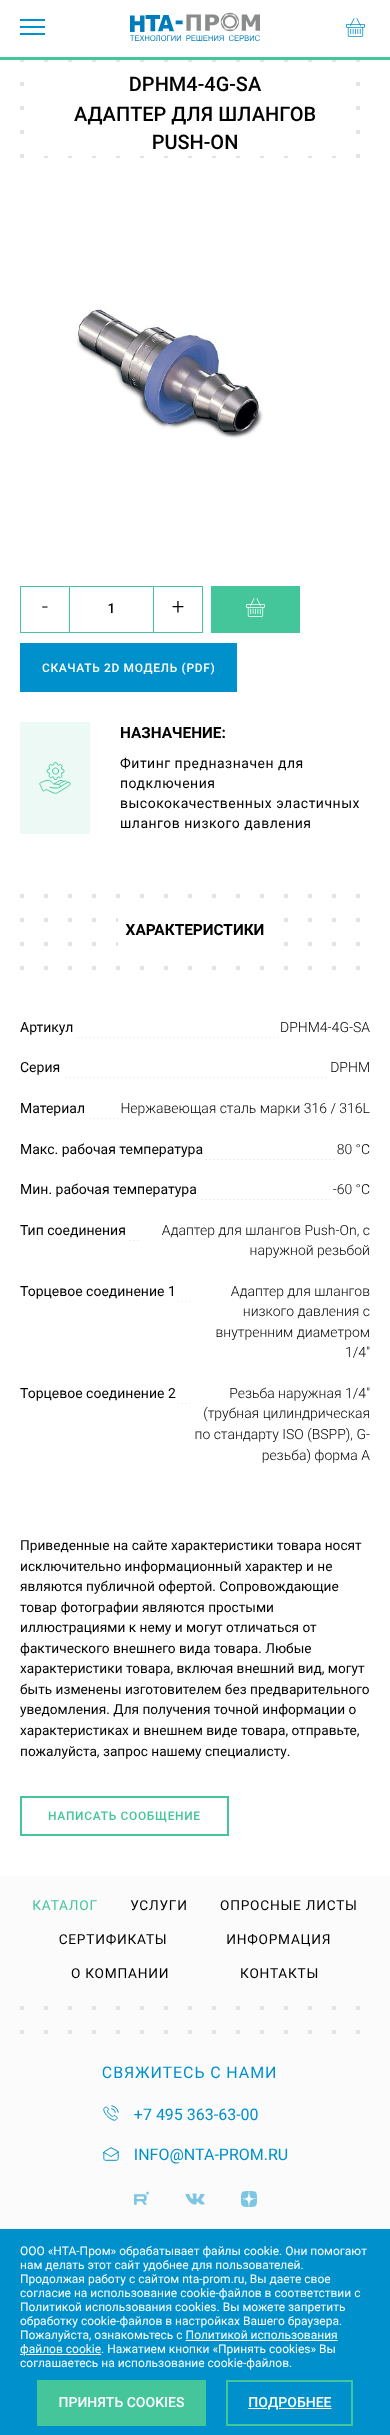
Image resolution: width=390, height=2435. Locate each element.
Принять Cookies (122, 2403)
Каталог (65, 1907)
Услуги (159, 1907)
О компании (120, 1975)
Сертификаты (113, 1941)
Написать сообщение (124, 1816)
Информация (278, 1941)
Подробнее (289, 2403)
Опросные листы (289, 1907)
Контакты (279, 1975)
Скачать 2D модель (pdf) (128, 668)
